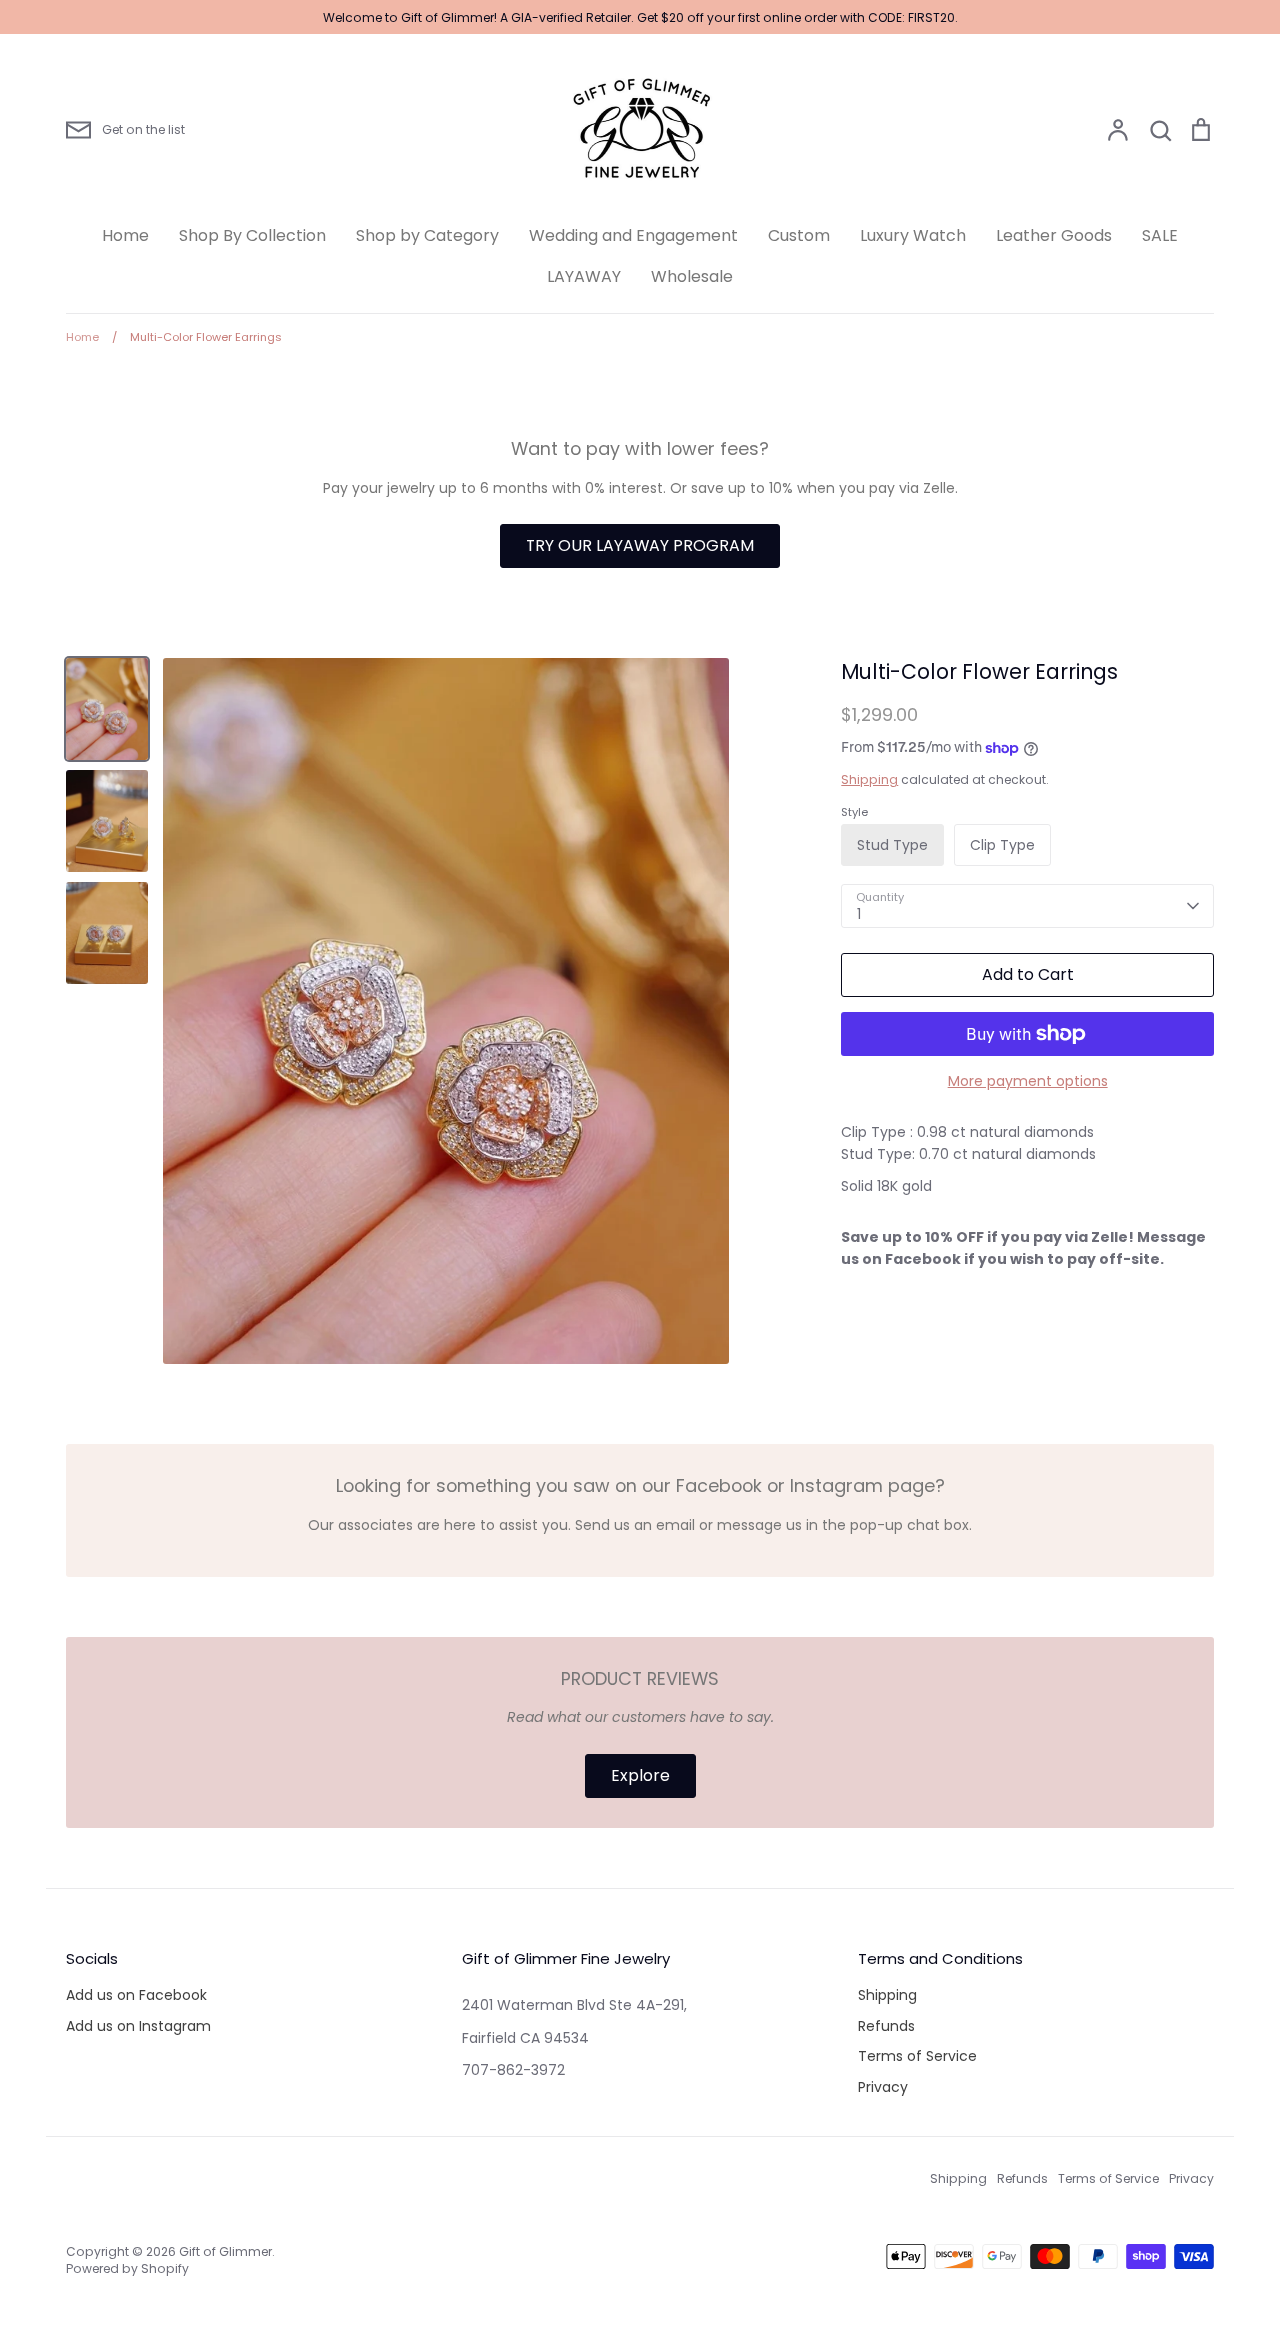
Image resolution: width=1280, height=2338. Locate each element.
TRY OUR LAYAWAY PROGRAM (640, 545)
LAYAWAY (584, 276)
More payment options (1028, 1081)
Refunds (886, 2026)
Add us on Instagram (138, 2026)
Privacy (883, 2087)
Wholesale (692, 276)
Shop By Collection (252, 235)
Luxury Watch (913, 235)
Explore (640, 1775)
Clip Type (1002, 845)
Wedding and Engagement (633, 235)
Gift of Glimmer (225, 2251)
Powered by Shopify (127, 2268)
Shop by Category (427, 235)
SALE (1160, 235)
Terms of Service (917, 2056)
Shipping (869, 779)
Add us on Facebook (136, 1995)
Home (125, 235)
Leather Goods (1054, 235)
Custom (799, 235)
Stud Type (892, 845)
